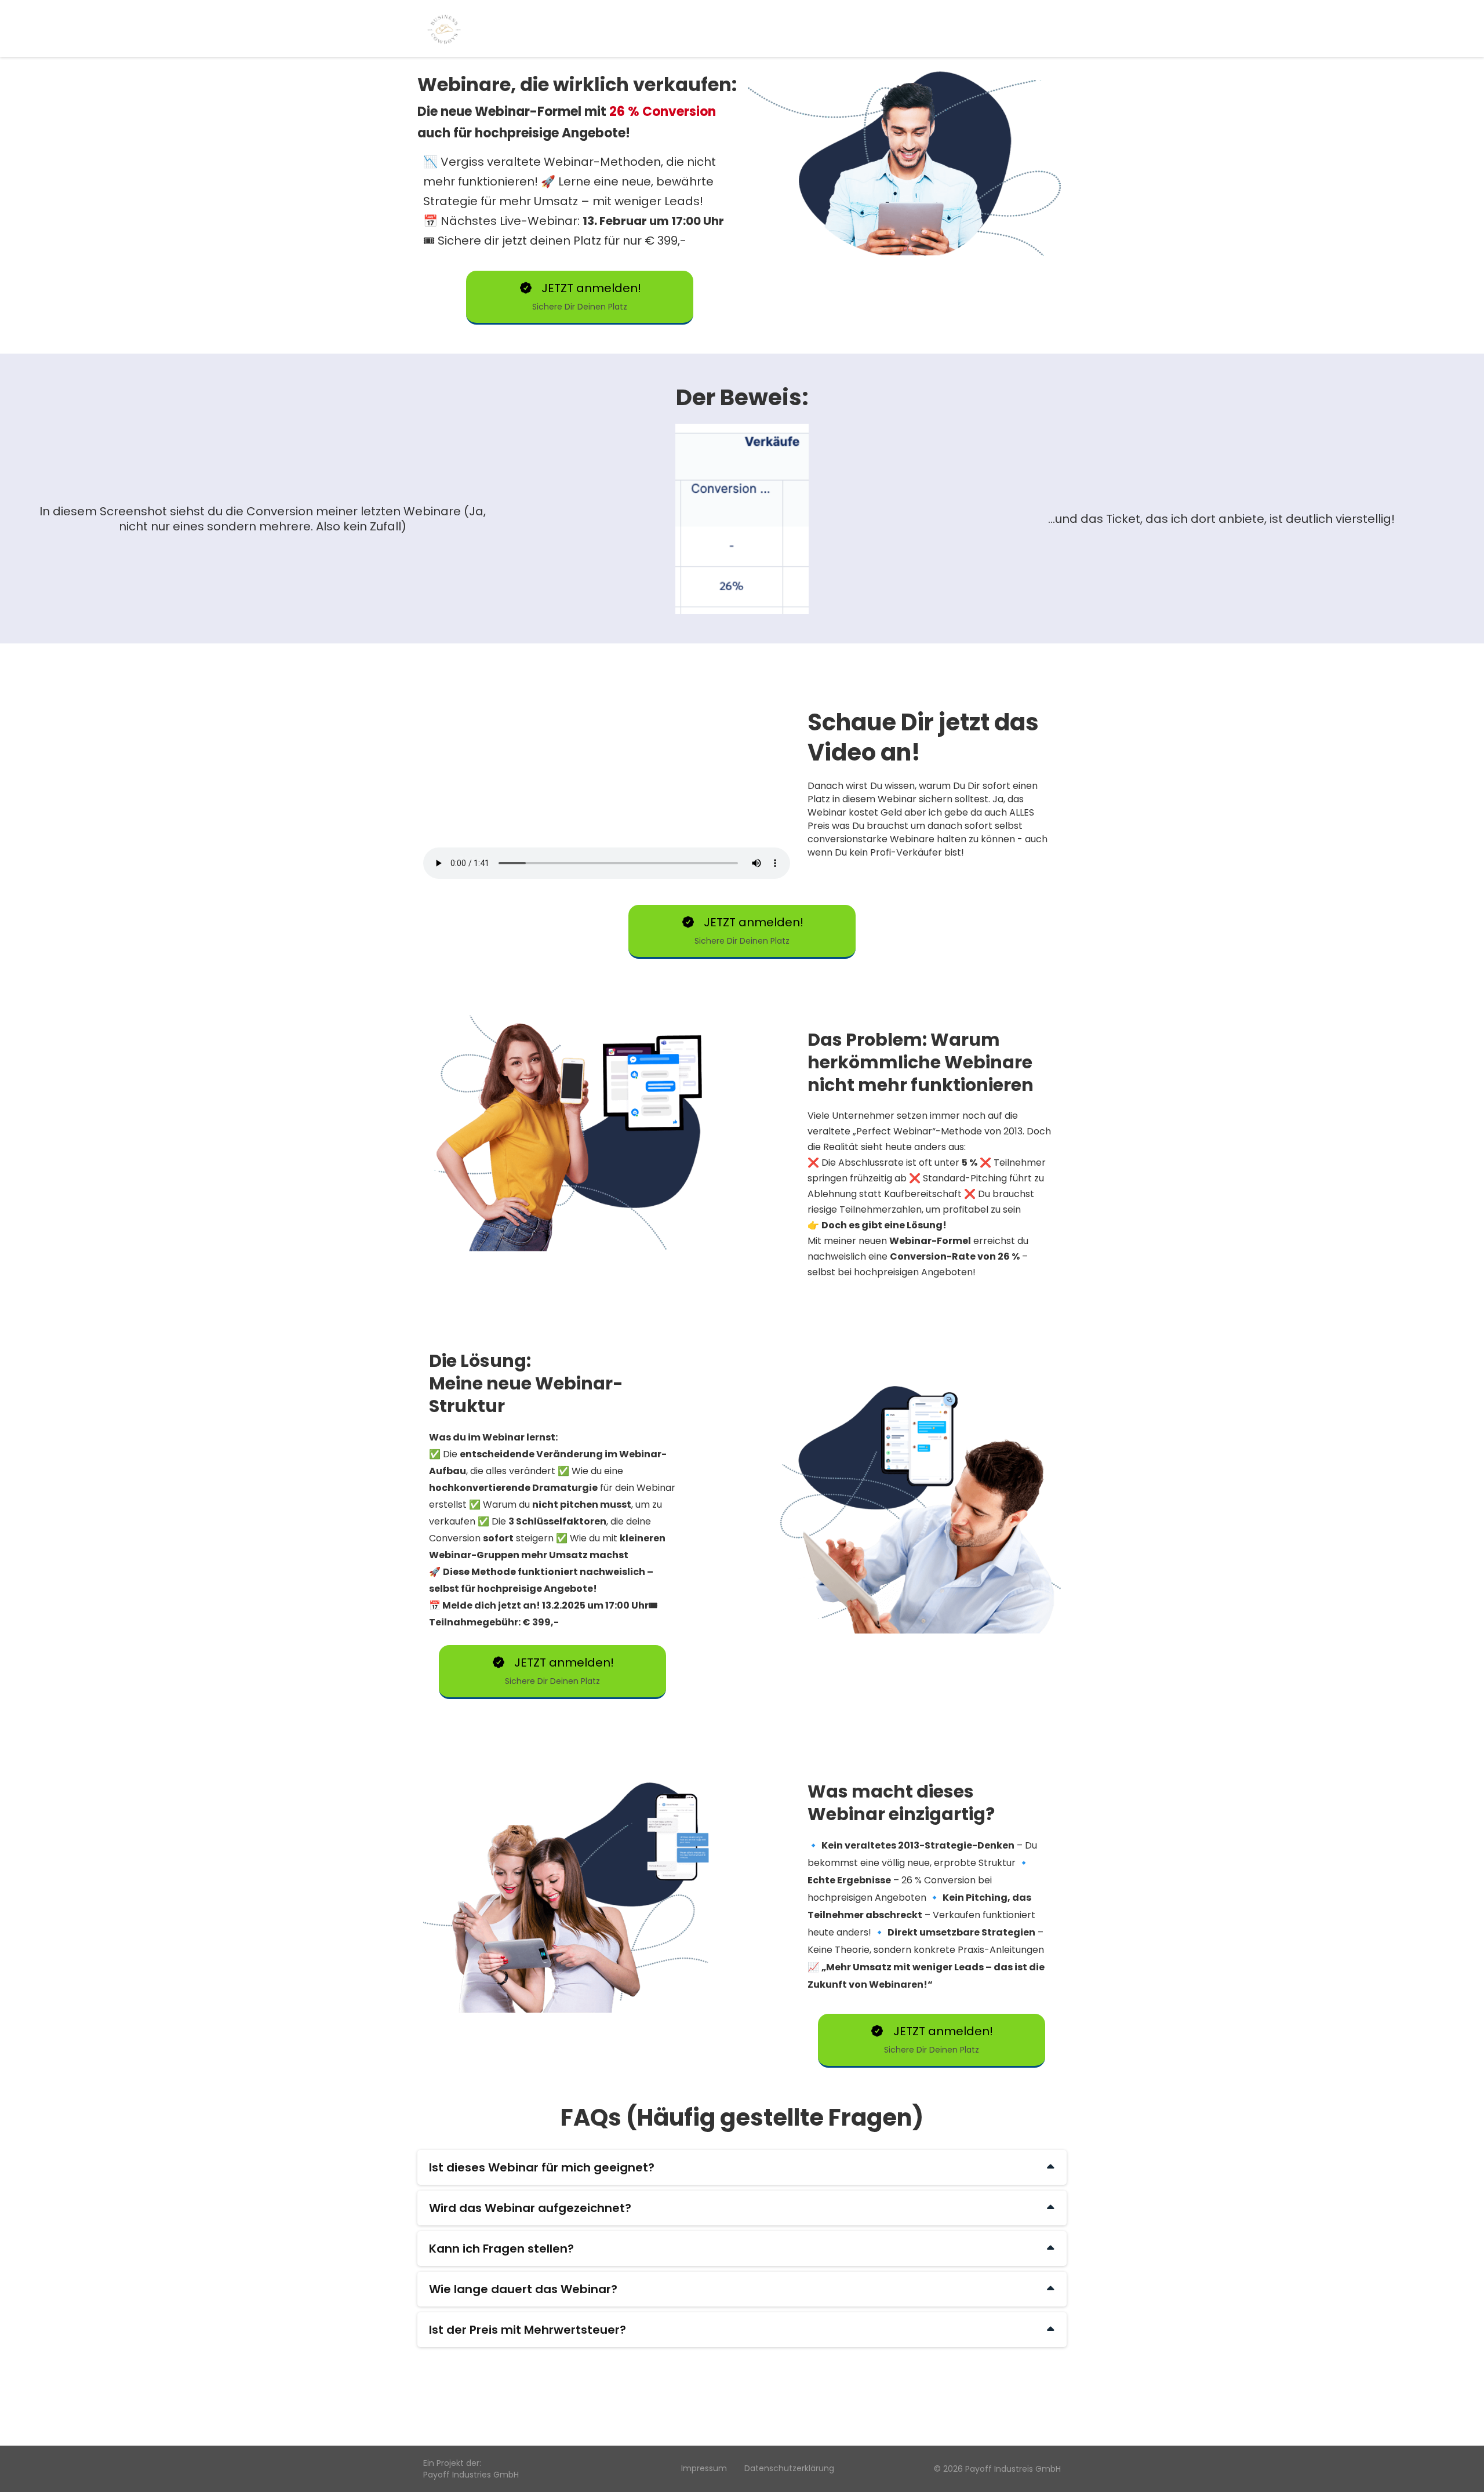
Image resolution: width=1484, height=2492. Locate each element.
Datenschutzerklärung (789, 2468)
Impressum (704, 2468)
